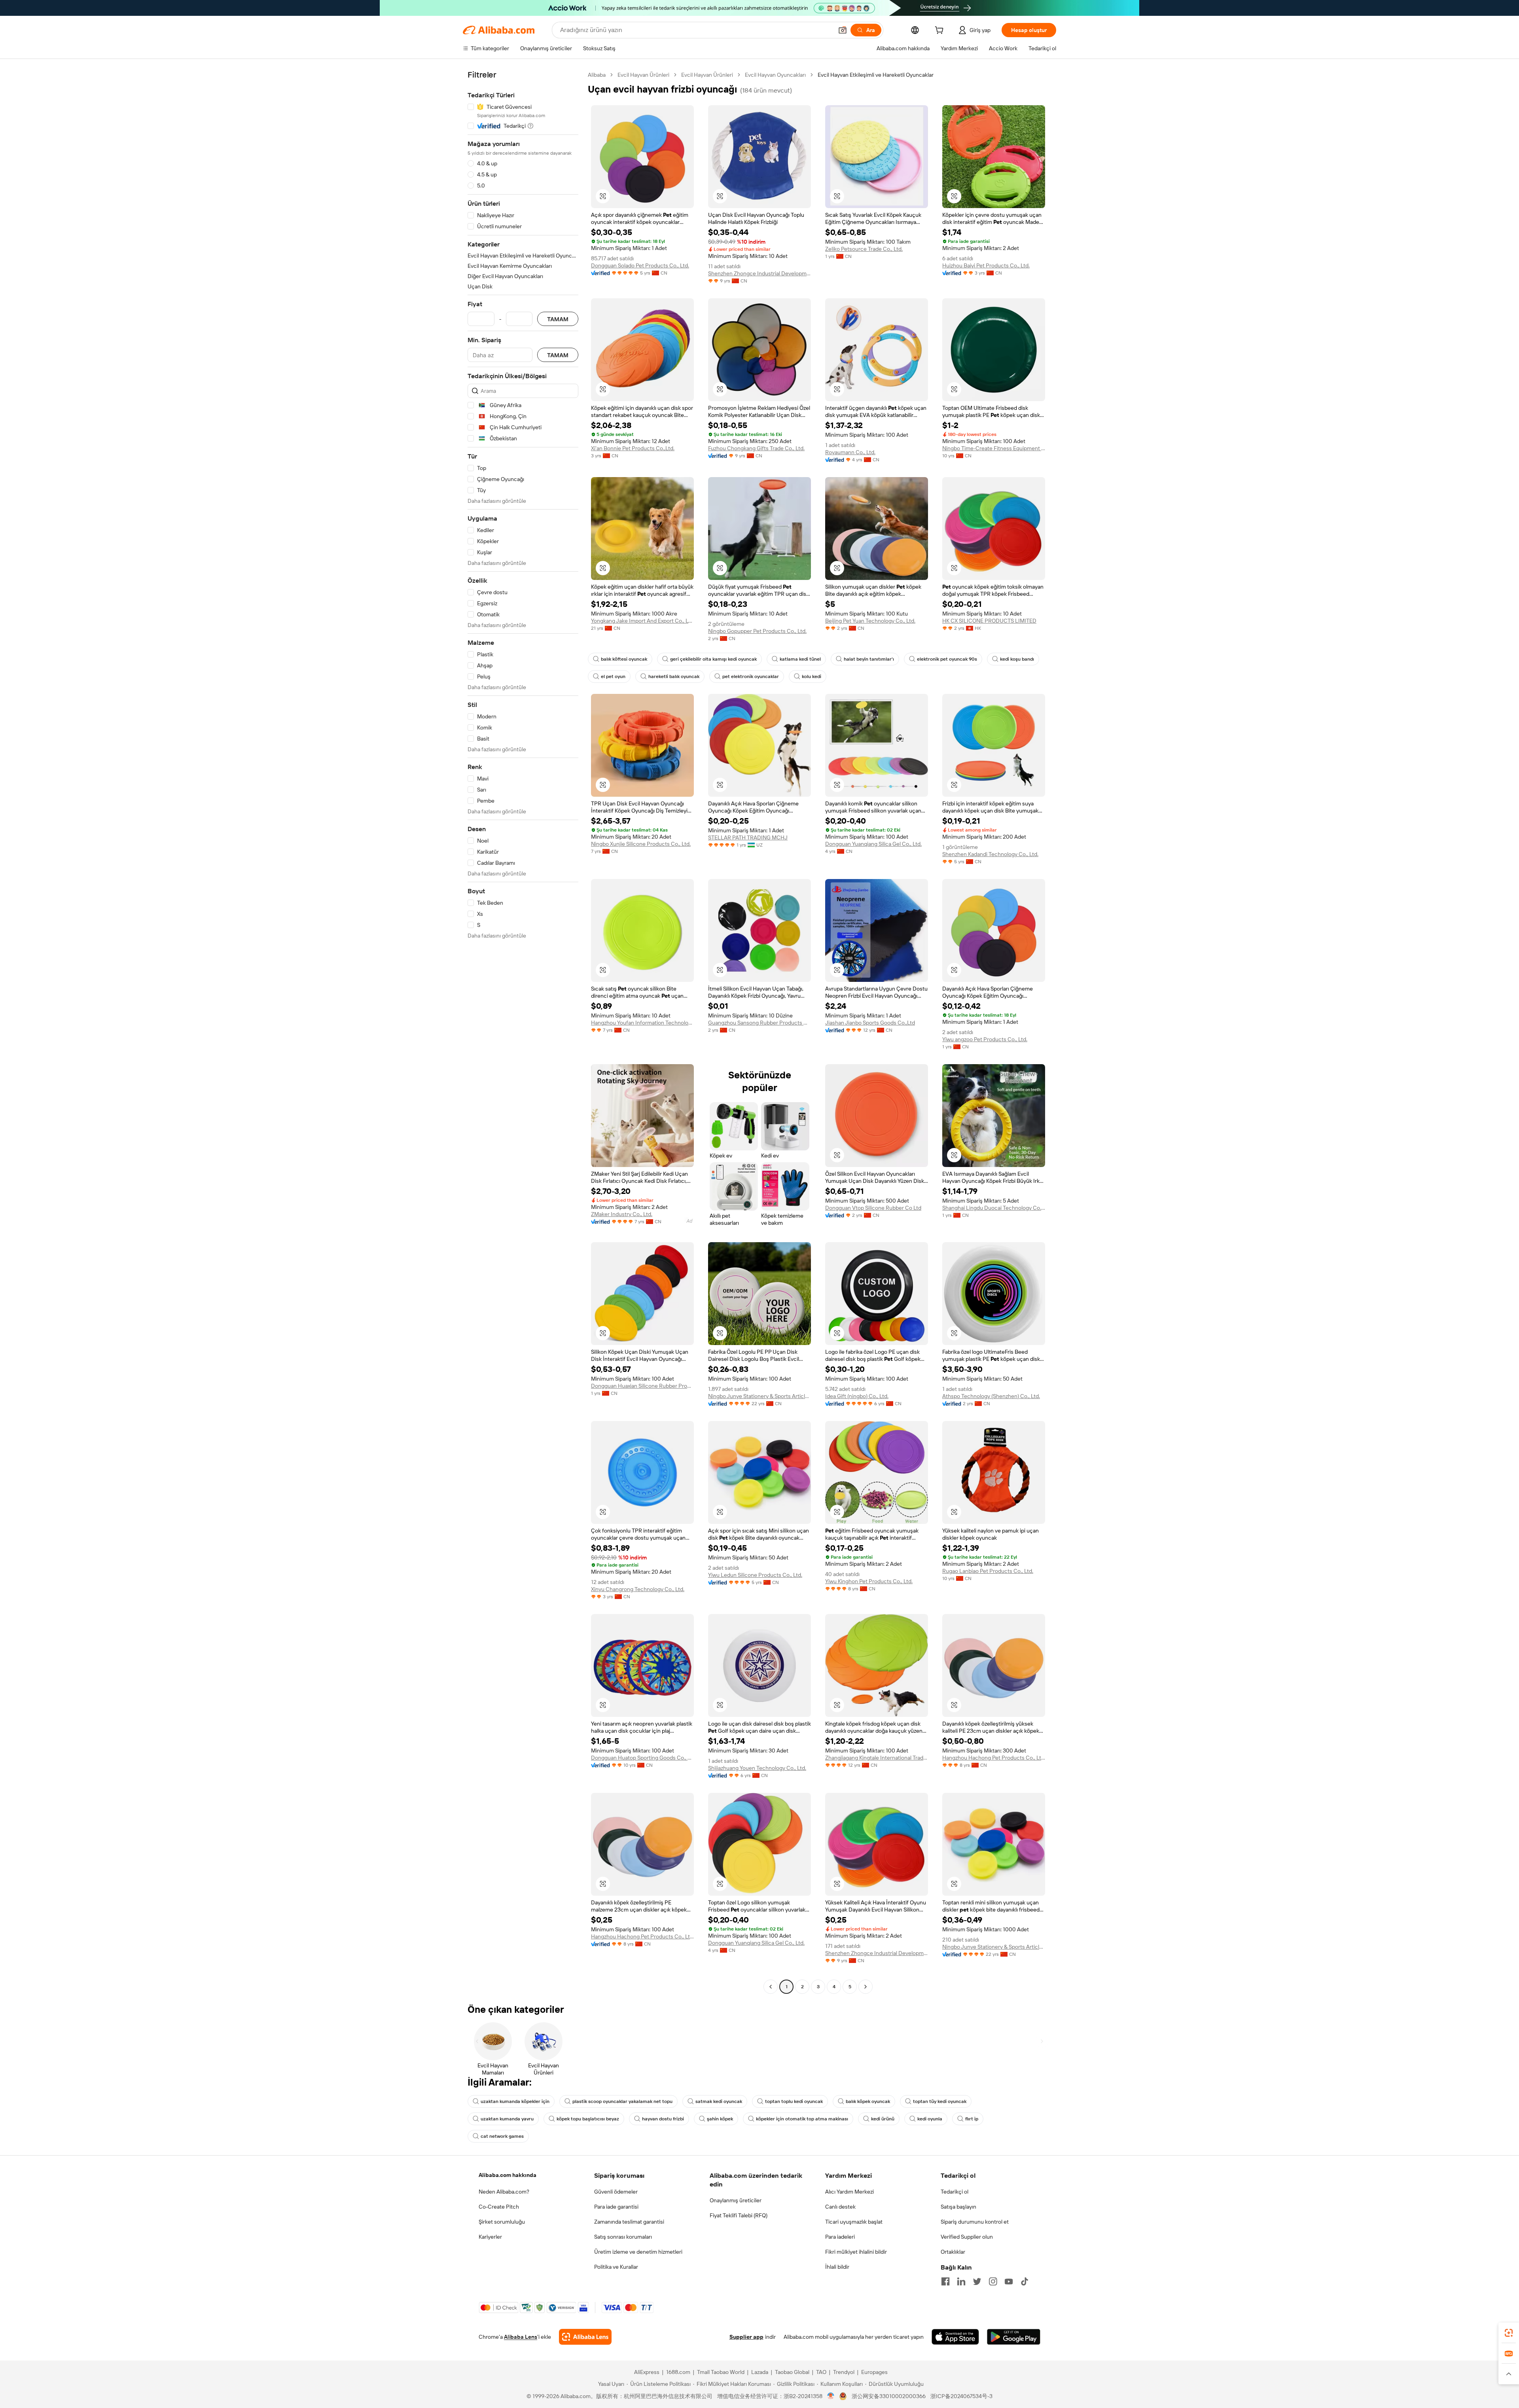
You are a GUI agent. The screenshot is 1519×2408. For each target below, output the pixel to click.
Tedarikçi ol (955, 2192)
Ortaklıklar (953, 2252)
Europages (874, 2372)
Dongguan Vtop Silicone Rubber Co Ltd (873, 1208)
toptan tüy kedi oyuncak (940, 2101)
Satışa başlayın (958, 2207)
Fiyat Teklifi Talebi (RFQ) (739, 2215)
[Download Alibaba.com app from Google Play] (1014, 2337)
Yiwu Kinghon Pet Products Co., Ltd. (869, 1581)
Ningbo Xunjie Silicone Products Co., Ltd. (641, 844)
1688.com (678, 2372)
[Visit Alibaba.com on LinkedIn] (961, 2281)
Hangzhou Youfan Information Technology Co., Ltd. (642, 1023)
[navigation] (523, 1032)
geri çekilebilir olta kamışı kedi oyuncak (713, 659)
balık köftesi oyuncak (624, 659)
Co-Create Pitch (499, 2207)
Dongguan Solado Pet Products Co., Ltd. (640, 265)
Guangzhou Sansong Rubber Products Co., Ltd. (759, 1023)
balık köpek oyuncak (868, 2101)
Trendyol (844, 2372)
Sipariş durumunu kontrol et (975, 2222)
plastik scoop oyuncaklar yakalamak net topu (622, 2101)
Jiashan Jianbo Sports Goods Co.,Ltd (870, 1023)
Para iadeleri (840, 2237)
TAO (821, 2372)
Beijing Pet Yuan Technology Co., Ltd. (870, 621)
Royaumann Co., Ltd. (850, 452)
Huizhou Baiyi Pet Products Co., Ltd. (986, 265)
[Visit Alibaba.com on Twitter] (977, 2281)
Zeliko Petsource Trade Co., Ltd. (864, 249)
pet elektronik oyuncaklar (751, 676)
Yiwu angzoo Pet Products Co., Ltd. (985, 1039)
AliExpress (647, 2372)
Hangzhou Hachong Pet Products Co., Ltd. (994, 1758)
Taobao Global (792, 2372)
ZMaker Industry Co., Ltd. (622, 1214)
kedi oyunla (930, 2119)
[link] (1509, 2333)
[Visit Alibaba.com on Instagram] (993, 2281)
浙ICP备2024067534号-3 (961, 2396)
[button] (843, 30)
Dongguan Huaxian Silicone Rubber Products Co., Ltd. (642, 1386)
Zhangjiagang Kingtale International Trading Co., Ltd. (877, 1758)
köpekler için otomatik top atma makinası (802, 2119)
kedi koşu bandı (1017, 659)
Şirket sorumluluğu (502, 2222)
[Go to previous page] (771, 1987)
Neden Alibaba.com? (504, 2192)
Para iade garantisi (616, 2207)
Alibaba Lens (521, 2337)
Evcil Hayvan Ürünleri (643, 75)
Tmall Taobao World (721, 2372)
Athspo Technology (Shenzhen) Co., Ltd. (991, 1396)
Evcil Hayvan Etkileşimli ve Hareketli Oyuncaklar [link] (876, 75)
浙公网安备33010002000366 (889, 2396)
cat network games (502, 2136)
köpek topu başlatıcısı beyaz (588, 2119)
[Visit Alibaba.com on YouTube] (1009, 2281)
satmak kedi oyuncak (719, 2101)
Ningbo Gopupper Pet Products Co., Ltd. (757, 631)
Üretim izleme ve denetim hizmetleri (638, 2252)
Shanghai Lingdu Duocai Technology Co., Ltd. (994, 1208)
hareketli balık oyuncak (674, 676)
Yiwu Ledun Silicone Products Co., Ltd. (755, 1575)
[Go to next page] (866, 1987)
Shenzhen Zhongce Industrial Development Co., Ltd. (759, 273)
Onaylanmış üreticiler (736, 2200)
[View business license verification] (831, 2396)
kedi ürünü (883, 2119)
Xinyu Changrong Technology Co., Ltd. (638, 1589)
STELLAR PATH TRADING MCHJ (748, 837)
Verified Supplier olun (967, 2237)
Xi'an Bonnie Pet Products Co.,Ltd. (633, 448)
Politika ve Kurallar (616, 2267)
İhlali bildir (837, 2267)
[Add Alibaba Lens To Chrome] (585, 2337)
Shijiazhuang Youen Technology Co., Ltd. (757, 1768)
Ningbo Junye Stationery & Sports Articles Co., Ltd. (759, 1396)
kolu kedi (812, 676)
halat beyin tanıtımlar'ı (869, 659)
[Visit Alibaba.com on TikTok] (1025, 2281)
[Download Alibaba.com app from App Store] (955, 2337)
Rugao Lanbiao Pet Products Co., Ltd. (988, 1571)
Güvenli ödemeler (616, 2192)
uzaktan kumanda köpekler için (515, 2101)
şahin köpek (720, 2119)
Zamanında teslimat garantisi (629, 2222)
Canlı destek (840, 2207)
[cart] (941, 31)
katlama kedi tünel (800, 659)
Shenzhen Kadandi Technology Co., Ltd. (990, 854)
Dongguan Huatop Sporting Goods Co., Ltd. (642, 1758)
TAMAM (558, 319)
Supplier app (746, 2337)
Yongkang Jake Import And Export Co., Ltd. (642, 621)
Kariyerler (490, 2237)
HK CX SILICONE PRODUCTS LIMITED (989, 621)
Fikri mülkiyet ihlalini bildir (856, 2252)
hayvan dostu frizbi (663, 2119)
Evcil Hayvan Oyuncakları (775, 75)
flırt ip (972, 2119)
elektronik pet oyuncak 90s (947, 659)
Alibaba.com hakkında (508, 2175)
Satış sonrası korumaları (623, 2237)
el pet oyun (613, 676)
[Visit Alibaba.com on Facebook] (945, 2281)
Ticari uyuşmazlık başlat (854, 2222)
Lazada (760, 2372)
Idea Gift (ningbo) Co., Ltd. (857, 1396)
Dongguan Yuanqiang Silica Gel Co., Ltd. (873, 844)
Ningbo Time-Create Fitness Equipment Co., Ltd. (994, 448)
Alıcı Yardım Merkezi (849, 2192)
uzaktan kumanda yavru (507, 2119)
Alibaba (597, 75)
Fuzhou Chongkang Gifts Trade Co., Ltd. (756, 448)
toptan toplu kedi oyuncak (794, 2101)
